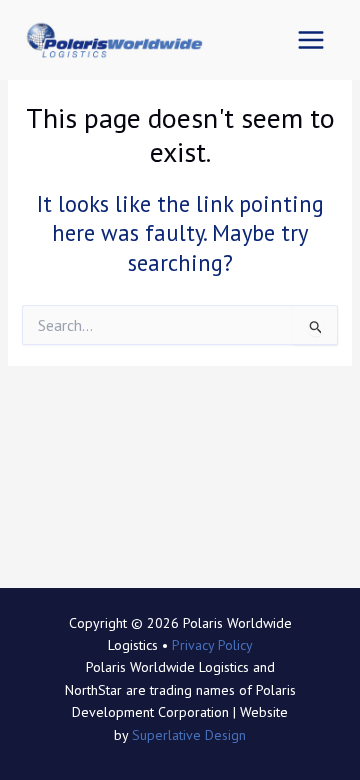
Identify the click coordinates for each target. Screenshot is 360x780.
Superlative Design (189, 735)
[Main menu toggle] (310, 40)
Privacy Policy (212, 645)
